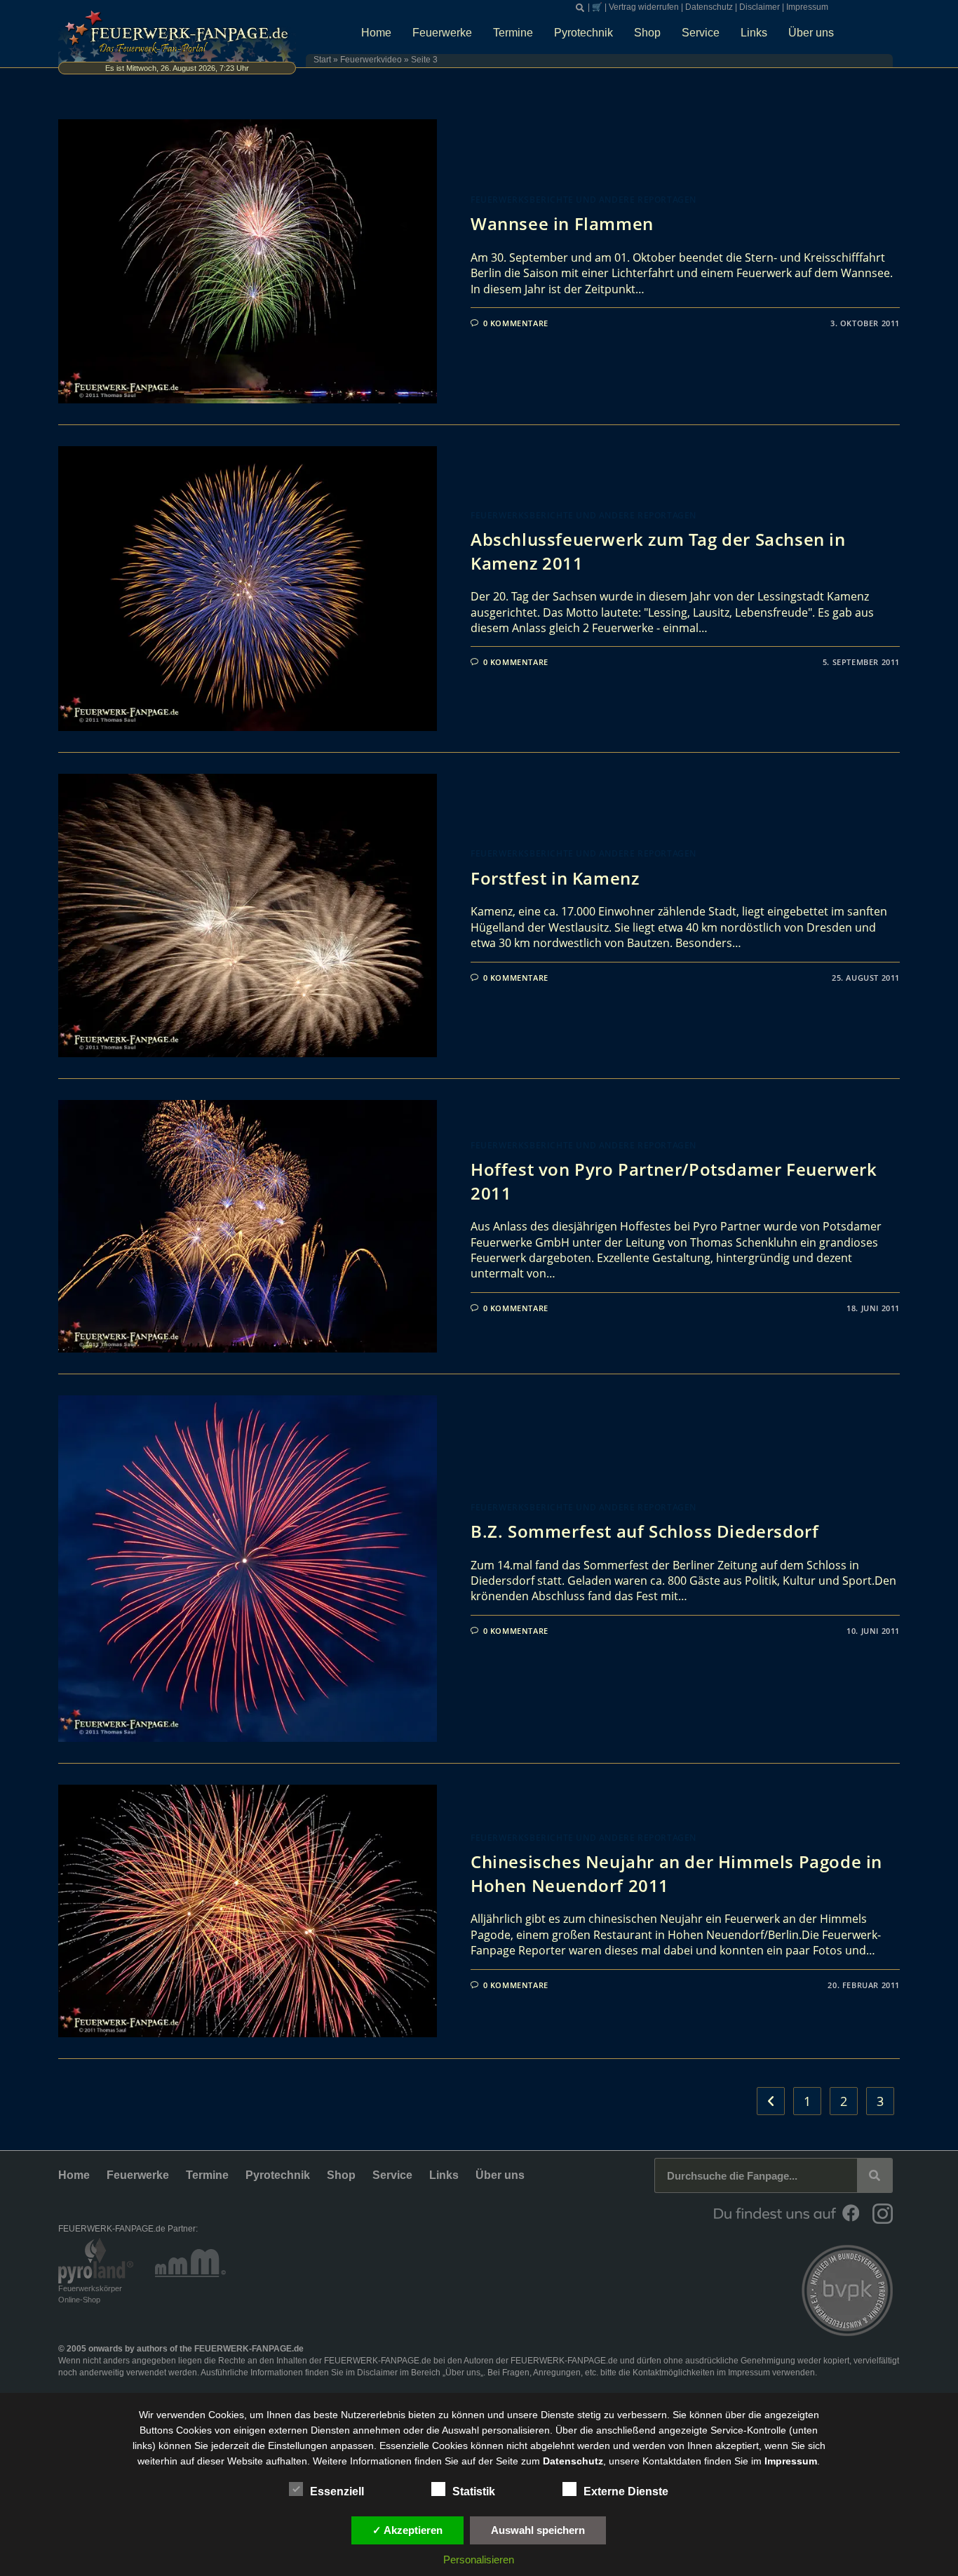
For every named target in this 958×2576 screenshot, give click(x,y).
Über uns (811, 33)
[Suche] (875, 2175)
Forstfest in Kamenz (555, 878)
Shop (647, 33)
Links (754, 33)
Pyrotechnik (583, 33)
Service (701, 33)
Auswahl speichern (538, 2530)
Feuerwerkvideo (371, 60)
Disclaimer (760, 7)
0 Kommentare (516, 323)
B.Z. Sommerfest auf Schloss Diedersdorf (645, 1531)
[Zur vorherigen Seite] (771, 2101)
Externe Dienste (626, 2491)
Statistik (474, 2491)
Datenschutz (709, 7)
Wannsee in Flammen (562, 223)
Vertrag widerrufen (644, 7)
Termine (513, 33)
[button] (580, 8)
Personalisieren (479, 2560)
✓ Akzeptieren (407, 2530)
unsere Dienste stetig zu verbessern (587, 2415)
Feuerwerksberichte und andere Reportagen (583, 200)
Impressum (807, 7)
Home (376, 33)
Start (322, 60)
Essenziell (337, 2491)
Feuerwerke (442, 33)
